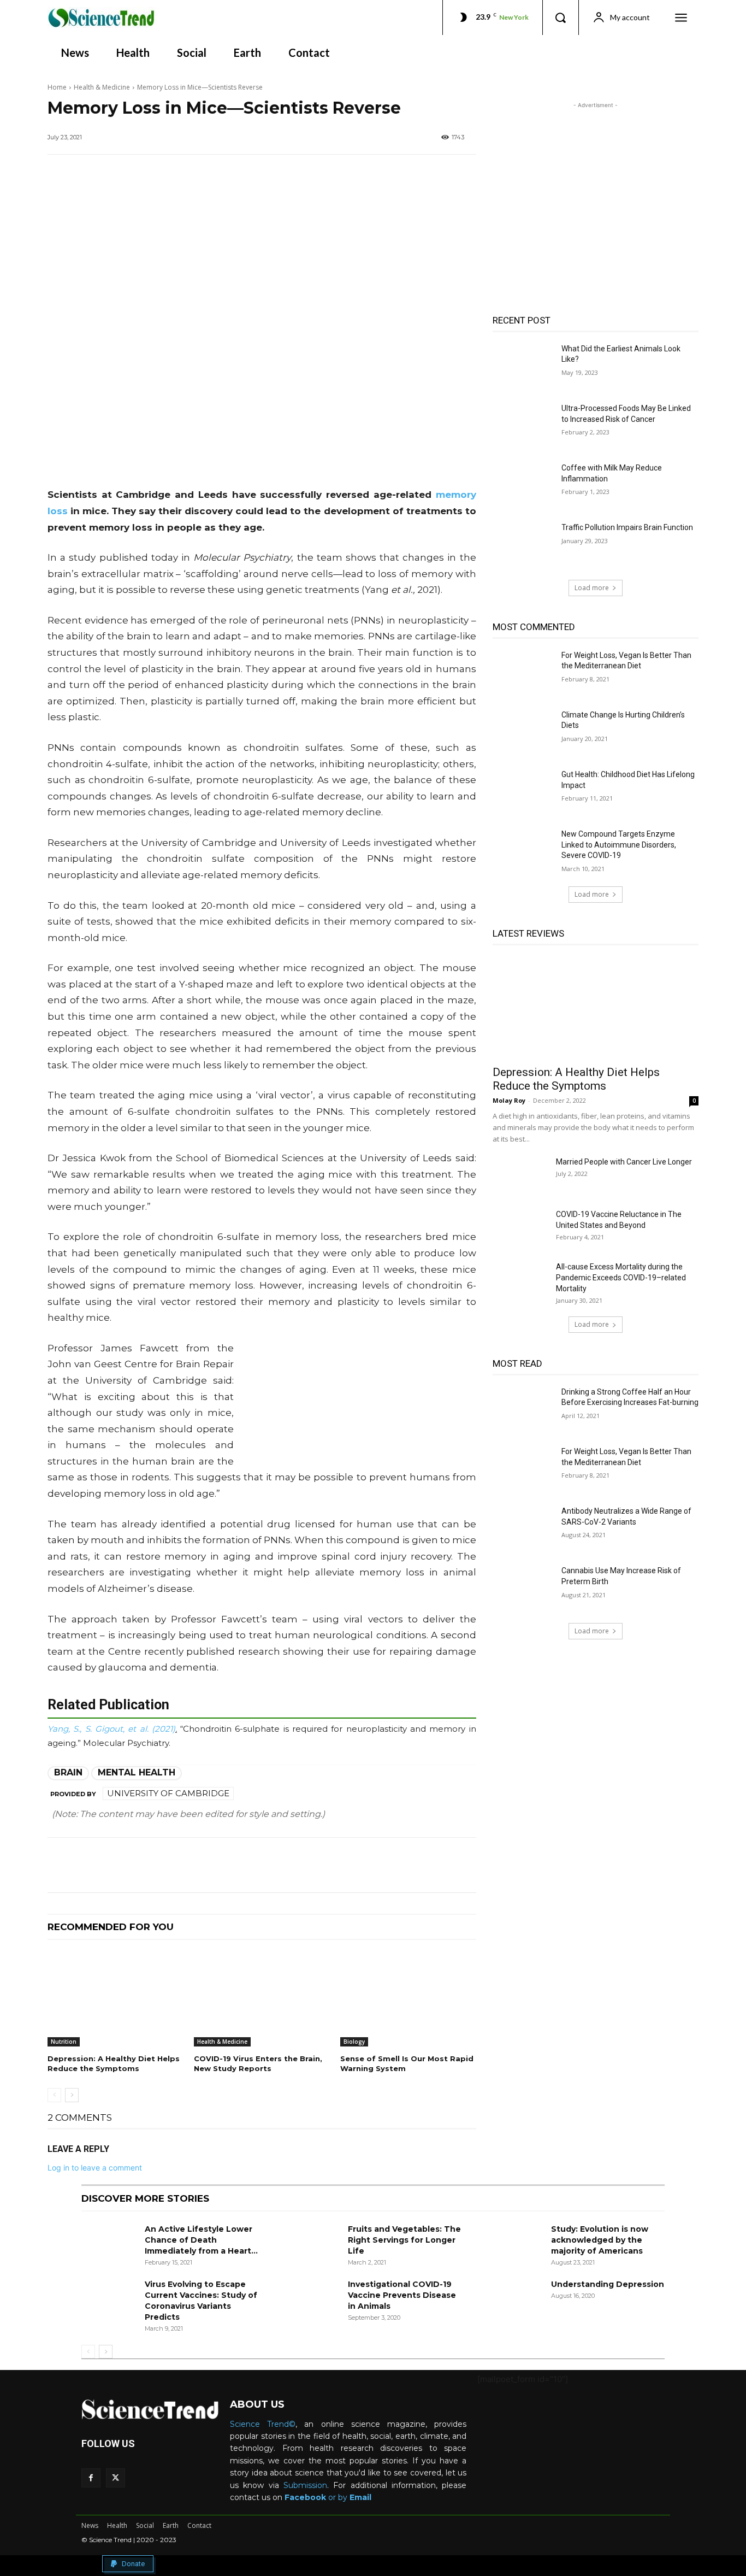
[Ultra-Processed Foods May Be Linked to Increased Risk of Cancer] (523, 425)
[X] (116, 2478)
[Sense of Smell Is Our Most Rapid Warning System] (408, 1999)
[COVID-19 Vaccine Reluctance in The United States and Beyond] (520, 1228)
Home (57, 87)
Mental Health (137, 1772)
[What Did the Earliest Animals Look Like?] (523, 365)
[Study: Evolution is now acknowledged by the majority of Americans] (515, 2243)
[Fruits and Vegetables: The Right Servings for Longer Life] (312, 2243)
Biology (354, 2042)
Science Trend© (263, 2424)
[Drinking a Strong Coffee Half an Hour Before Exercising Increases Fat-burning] (523, 1408)
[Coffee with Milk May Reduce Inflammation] (523, 484)
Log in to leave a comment (95, 2168)
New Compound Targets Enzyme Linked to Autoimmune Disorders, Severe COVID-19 (619, 845)
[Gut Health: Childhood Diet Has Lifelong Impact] (523, 791)
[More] (392, 1865)
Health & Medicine (102, 87)
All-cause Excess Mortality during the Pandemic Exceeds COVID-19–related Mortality (621, 1278)
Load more (592, 588)
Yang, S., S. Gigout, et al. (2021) (111, 1729)
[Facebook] (91, 2478)
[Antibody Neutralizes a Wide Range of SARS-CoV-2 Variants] (523, 1528)
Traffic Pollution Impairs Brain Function (627, 527)
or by (317, 2497)
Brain (68, 1772)
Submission (305, 2485)
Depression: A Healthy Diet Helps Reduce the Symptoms (576, 1079)
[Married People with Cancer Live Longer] (520, 1175)
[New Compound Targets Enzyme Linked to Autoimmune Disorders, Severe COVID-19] (523, 851)
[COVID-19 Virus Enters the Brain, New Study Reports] (262, 1999)
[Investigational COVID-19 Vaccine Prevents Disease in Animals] (312, 2298)
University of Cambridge (168, 1793)
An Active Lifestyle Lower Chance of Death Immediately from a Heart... (201, 2240)
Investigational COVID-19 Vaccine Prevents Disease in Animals (402, 2295)
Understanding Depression (608, 2284)
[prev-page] (54, 2095)
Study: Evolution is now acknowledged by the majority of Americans (600, 2240)
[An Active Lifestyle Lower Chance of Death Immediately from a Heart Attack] (109, 2243)
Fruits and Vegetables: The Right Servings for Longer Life (404, 2240)
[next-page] (72, 2095)
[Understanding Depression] (515, 2298)
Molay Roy (509, 1100)
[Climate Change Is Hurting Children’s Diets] (523, 731)
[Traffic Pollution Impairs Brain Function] (523, 544)
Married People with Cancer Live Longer (624, 1162)
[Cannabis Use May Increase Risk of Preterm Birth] (523, 1587)
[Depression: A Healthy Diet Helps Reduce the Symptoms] (115, 1999)
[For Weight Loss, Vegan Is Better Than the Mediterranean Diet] (523, 672)
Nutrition (64, 2042)
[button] (560, 17)
